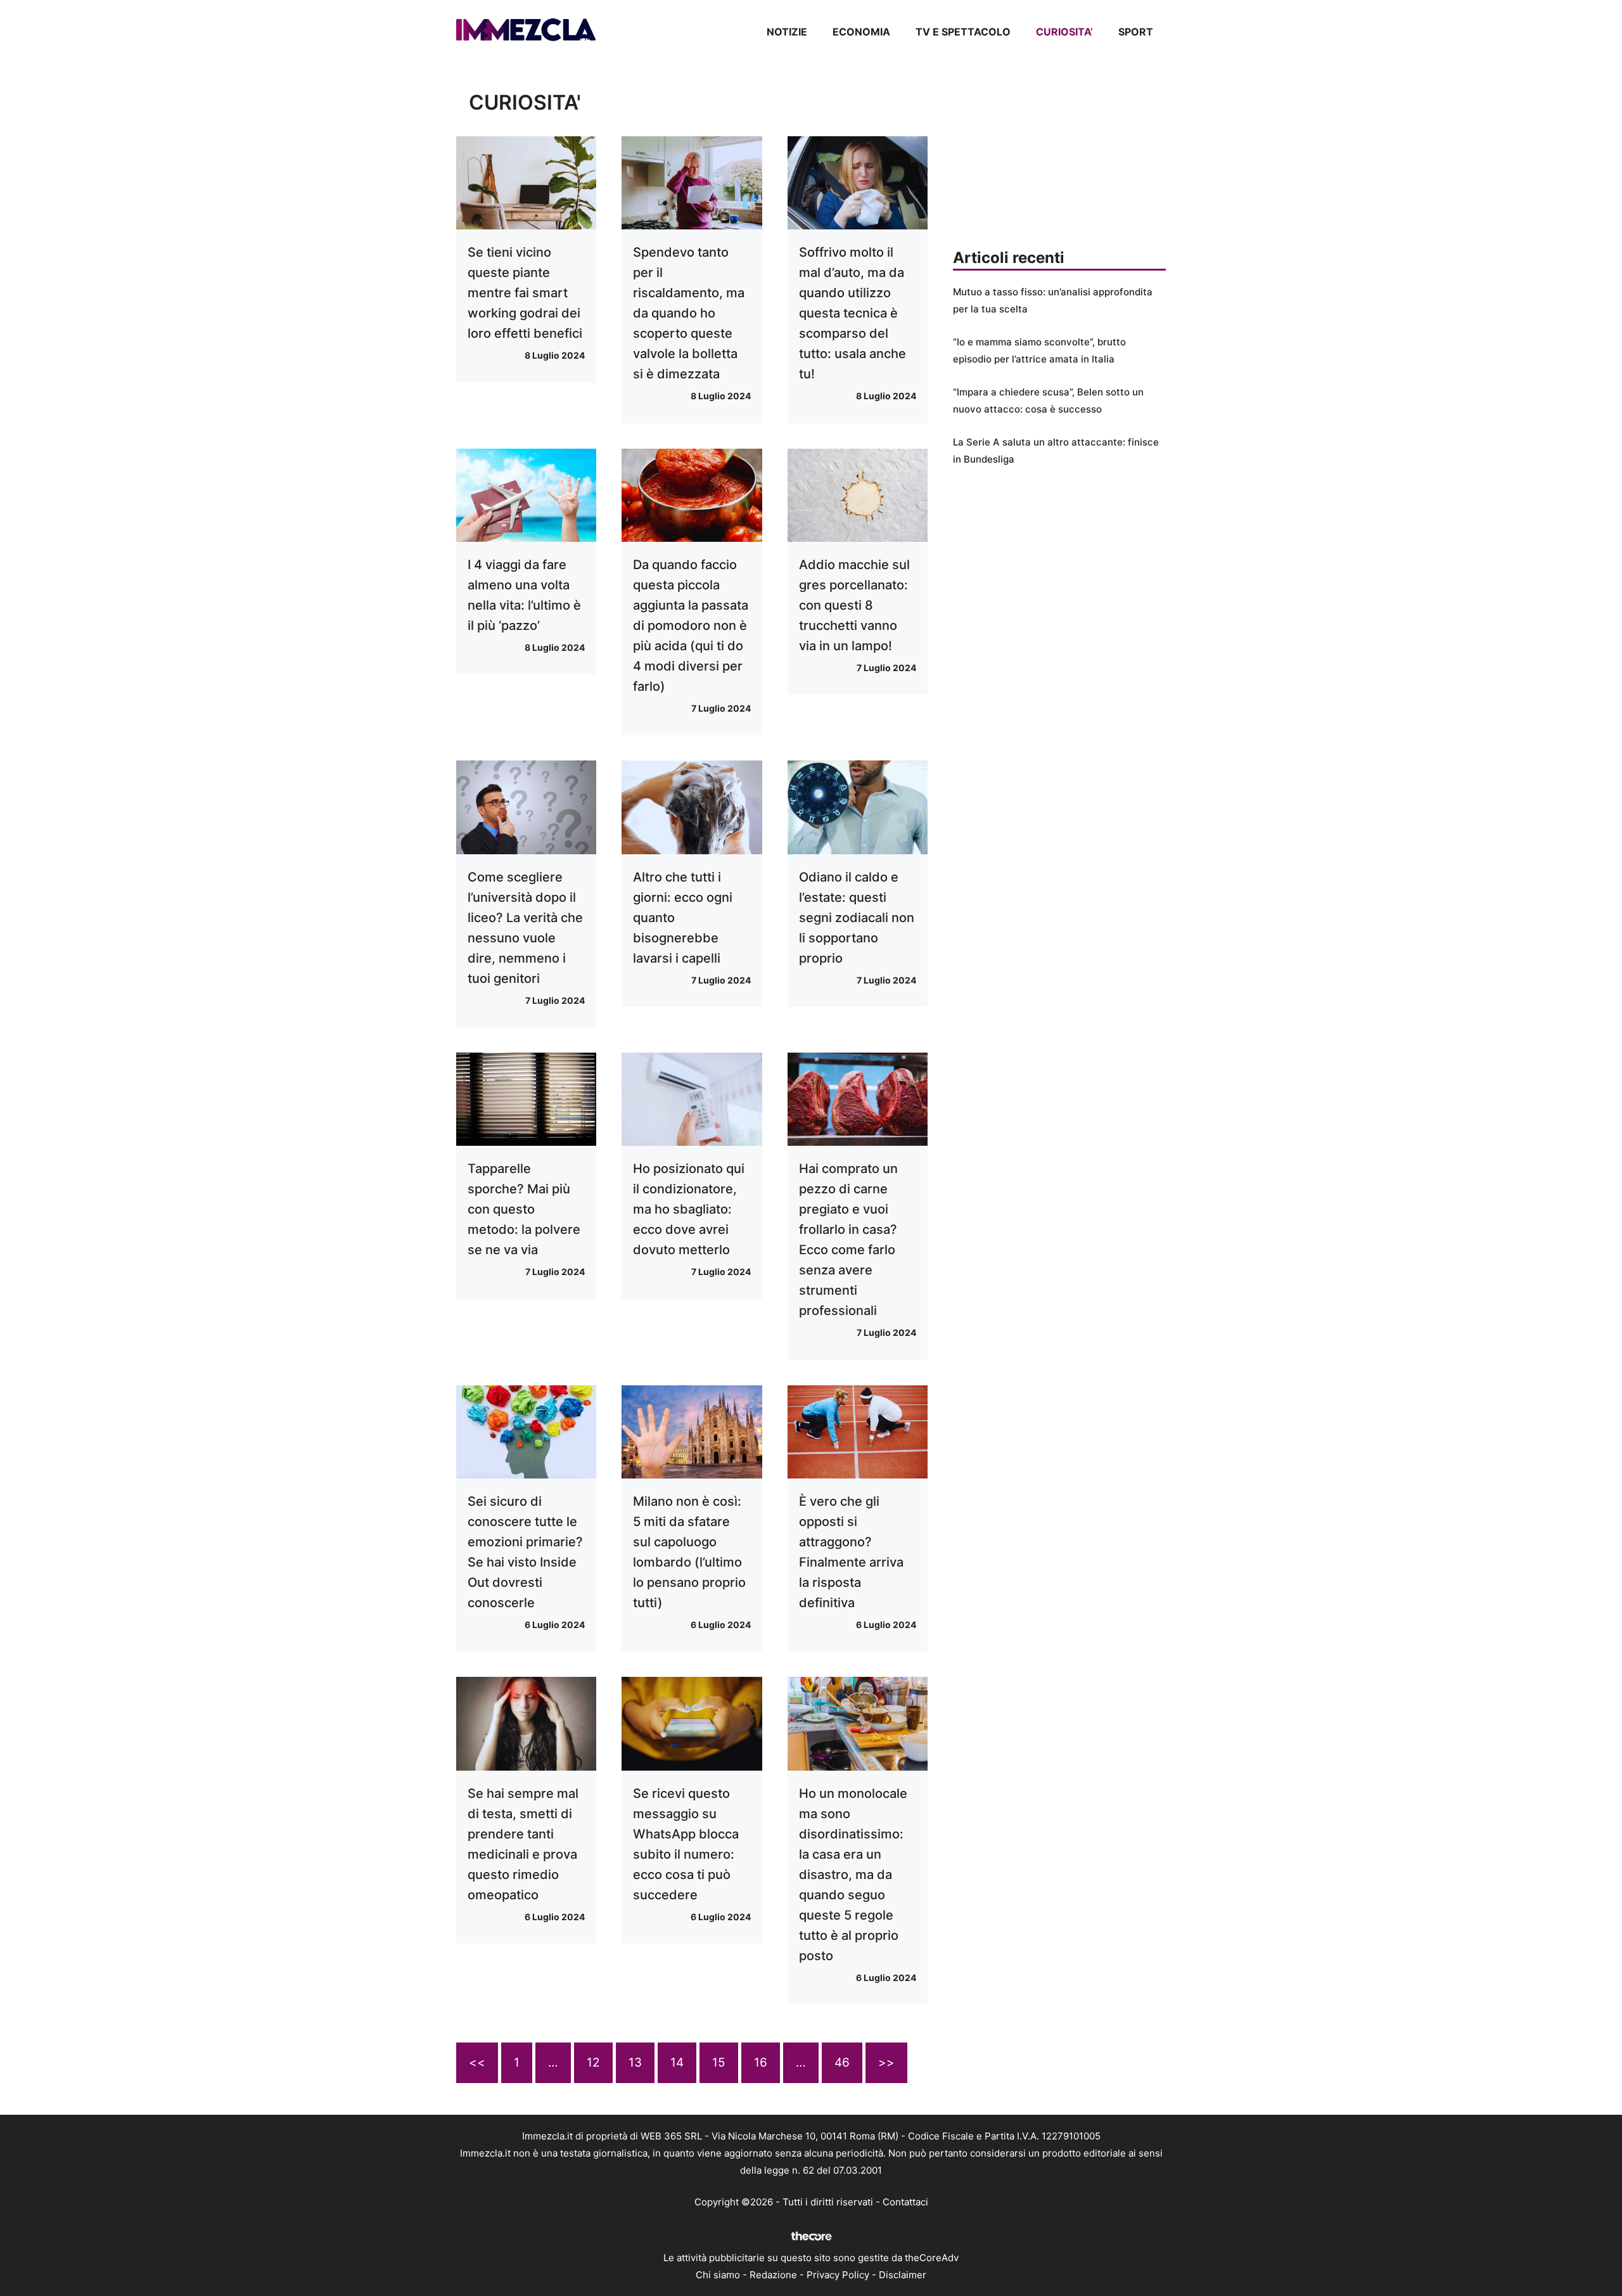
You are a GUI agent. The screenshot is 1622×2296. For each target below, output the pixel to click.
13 (635, 2062)
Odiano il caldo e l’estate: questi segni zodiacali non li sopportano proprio (857, 918)
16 (761, 2062)
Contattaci (905, 2202)
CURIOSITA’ (1064, 32)
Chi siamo (718, 2275)
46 (842, 2062)
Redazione (773, 2275)
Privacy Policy (838, 2275)
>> (886, 2062)
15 (719, 2062)
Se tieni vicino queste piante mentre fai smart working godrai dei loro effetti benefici (525, 293)
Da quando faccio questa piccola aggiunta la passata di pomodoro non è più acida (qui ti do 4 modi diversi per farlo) (691, 625)
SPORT (1136, 32)
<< (477, 2062)
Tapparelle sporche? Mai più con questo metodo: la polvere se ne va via (524, 1209)
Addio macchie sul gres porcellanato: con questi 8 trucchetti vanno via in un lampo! (854, 605)
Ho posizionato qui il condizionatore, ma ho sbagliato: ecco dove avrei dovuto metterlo (689, 1209)
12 (593, 2062)
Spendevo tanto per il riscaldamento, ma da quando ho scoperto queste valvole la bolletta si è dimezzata (689, 313)
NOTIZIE (787, 32)
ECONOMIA (861, 32)
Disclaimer (903, 2275)
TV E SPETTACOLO (963, 32)
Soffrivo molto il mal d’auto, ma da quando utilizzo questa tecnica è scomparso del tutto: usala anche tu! (853, 313)
